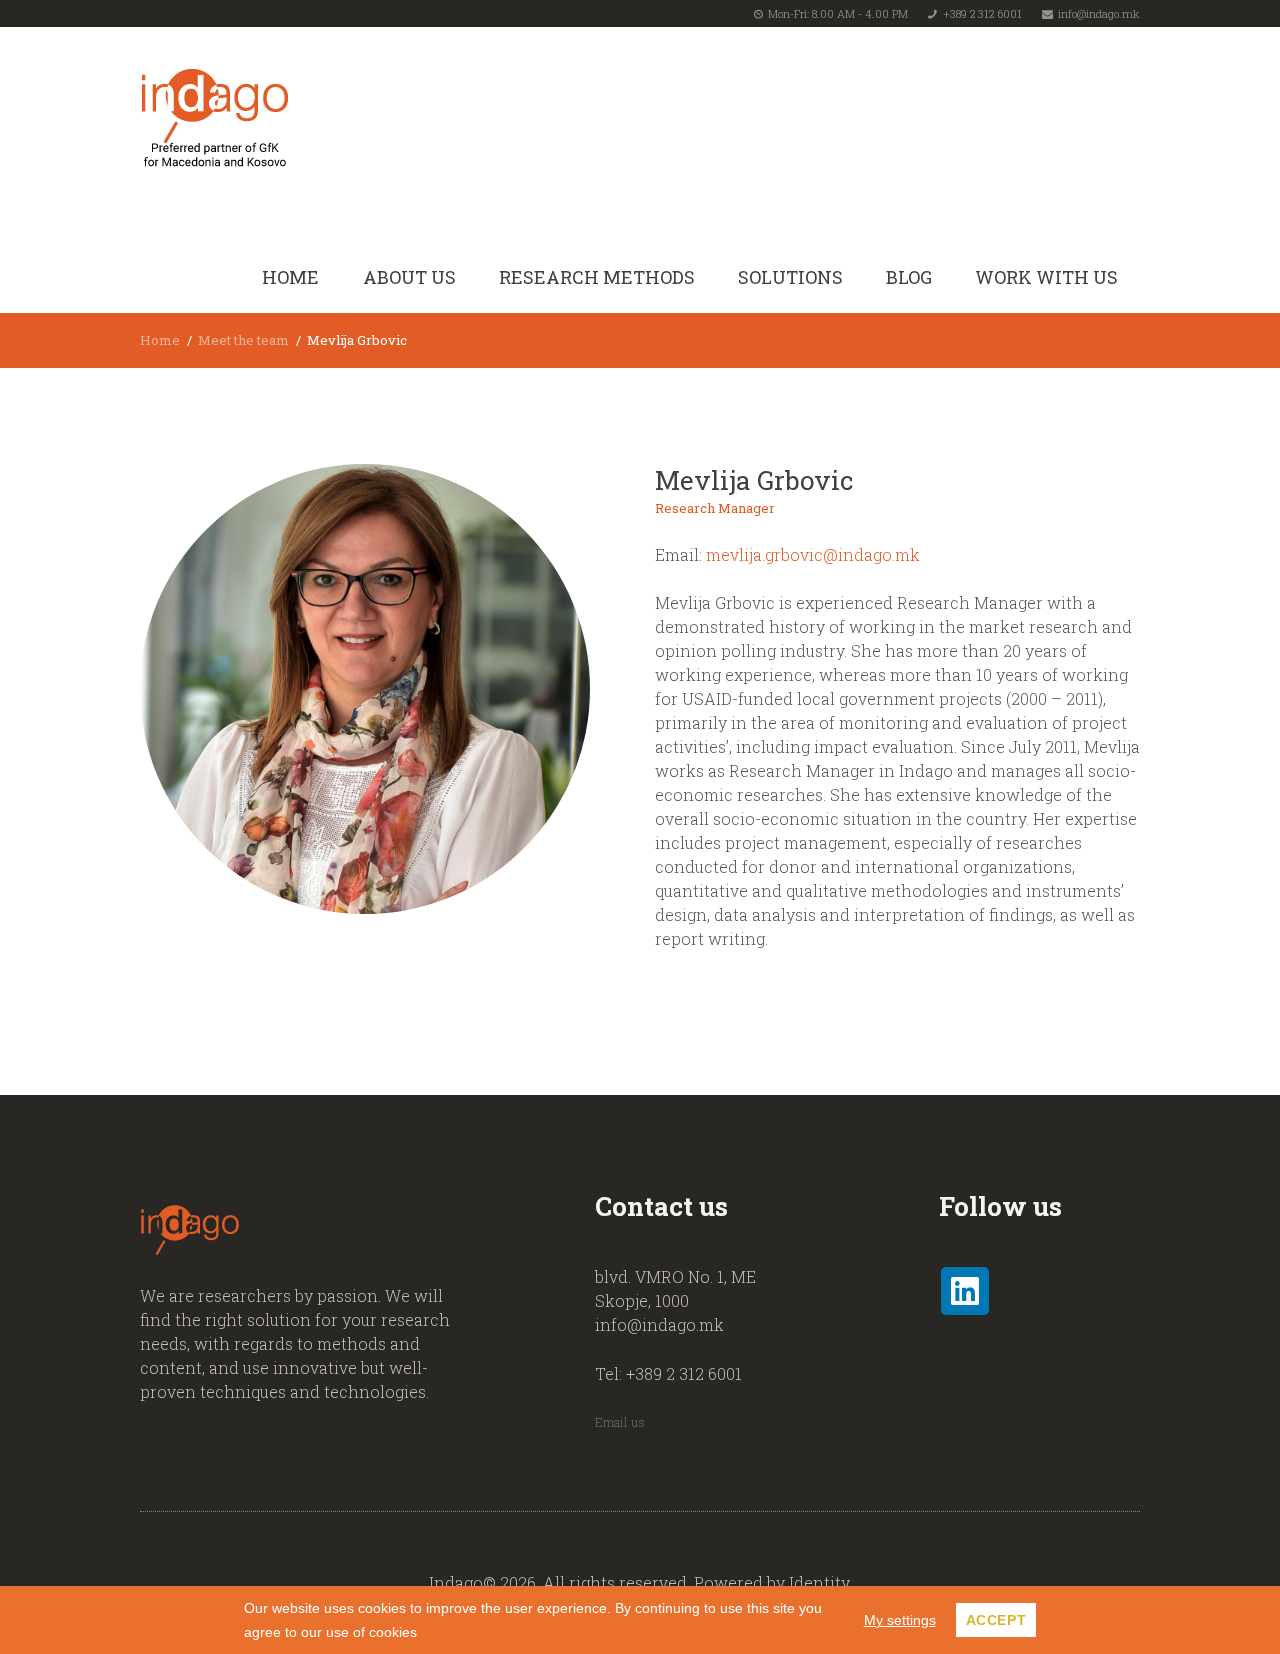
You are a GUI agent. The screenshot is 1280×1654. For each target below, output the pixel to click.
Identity (819, 1582)
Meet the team (243, 340)
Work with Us (1046, 277)
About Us (409, 277)
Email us (620, 1422)
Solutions (790, 277)
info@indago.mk (1099, 13)
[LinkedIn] (965, 1291)
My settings (900, 1620)
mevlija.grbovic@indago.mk (813, 554)
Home (290, 277)
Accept (996, 1620)
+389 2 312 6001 (982, 13)
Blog (909, 277)
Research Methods (597, 277)
